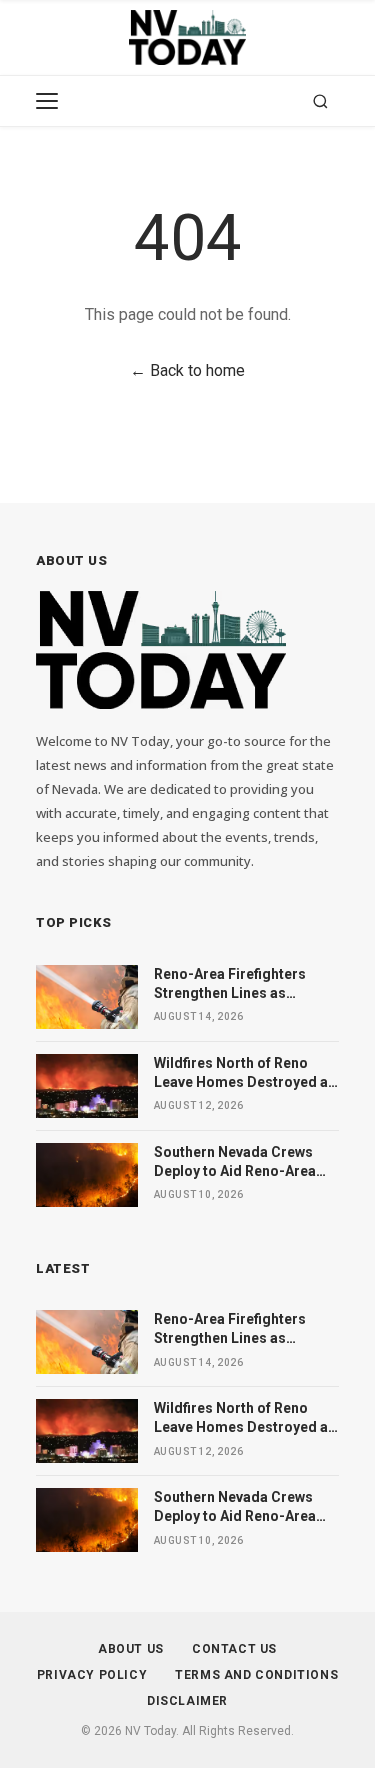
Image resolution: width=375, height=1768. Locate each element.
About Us (131, 1649)
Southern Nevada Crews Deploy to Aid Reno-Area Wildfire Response (235, 1163)
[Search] (320, 101)
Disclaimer (187, 1701)
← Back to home (187, 370)
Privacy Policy (92, 1675)
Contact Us (234, 1649)
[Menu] (47, 101)
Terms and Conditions (256, 1675)
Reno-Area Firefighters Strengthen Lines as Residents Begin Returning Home (242, 985)
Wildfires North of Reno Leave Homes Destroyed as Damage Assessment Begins (245, 1074)
